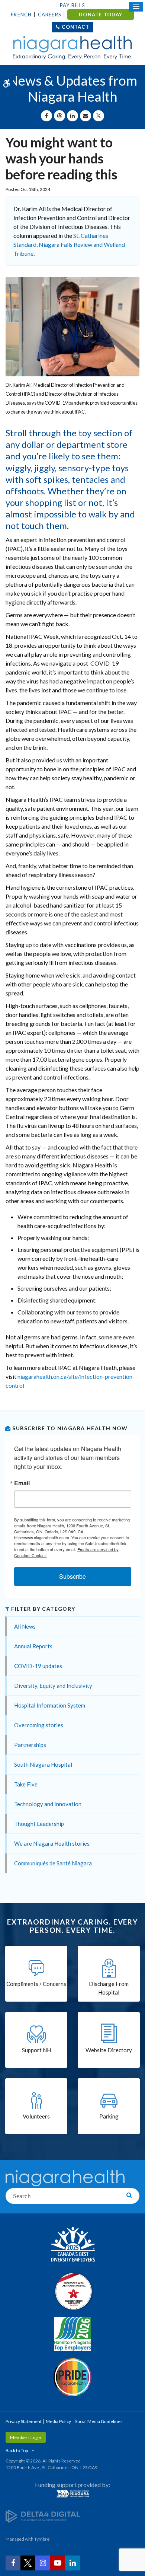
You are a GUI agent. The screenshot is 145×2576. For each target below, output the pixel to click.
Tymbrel (42, 2539)
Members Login (26, 2437)
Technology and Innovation (48, 1804)
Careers (50, 15)
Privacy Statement (24, 2421)
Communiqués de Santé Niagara (53, 1863)
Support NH (36, 2050)
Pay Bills (72, 5)
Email (22, 1483)
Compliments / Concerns (36, 1984)
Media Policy (58, 2421)
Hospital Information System (50, 1705)
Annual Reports (33, 1646)
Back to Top (17, 2450)
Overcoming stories (39, 1725)
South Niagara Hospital (43, 1764)
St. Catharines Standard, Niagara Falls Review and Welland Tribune (69, 244)
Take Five (26, 1784)
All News (25, 1626)
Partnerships (30, 1745)
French (21, 15)
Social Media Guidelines (99, 2421)
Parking (109, 2116)
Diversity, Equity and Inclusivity (53, 1686)
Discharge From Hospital (109, 1988)
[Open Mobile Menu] (136, 7)
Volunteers (36, 2116)
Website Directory (109, 2050)
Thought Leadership (39, 1824)
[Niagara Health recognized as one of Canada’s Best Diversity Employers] (72, 2245)
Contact (75, 27)
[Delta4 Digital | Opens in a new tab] (43, 2516)
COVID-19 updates (38, 1666)
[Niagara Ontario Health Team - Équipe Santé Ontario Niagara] (72, 2494)
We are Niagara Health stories (52, 1843)
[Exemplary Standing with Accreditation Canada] (72, 2291)
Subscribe (72, 1576)
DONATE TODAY (101, 15)
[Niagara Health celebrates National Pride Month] (72, 2377)
